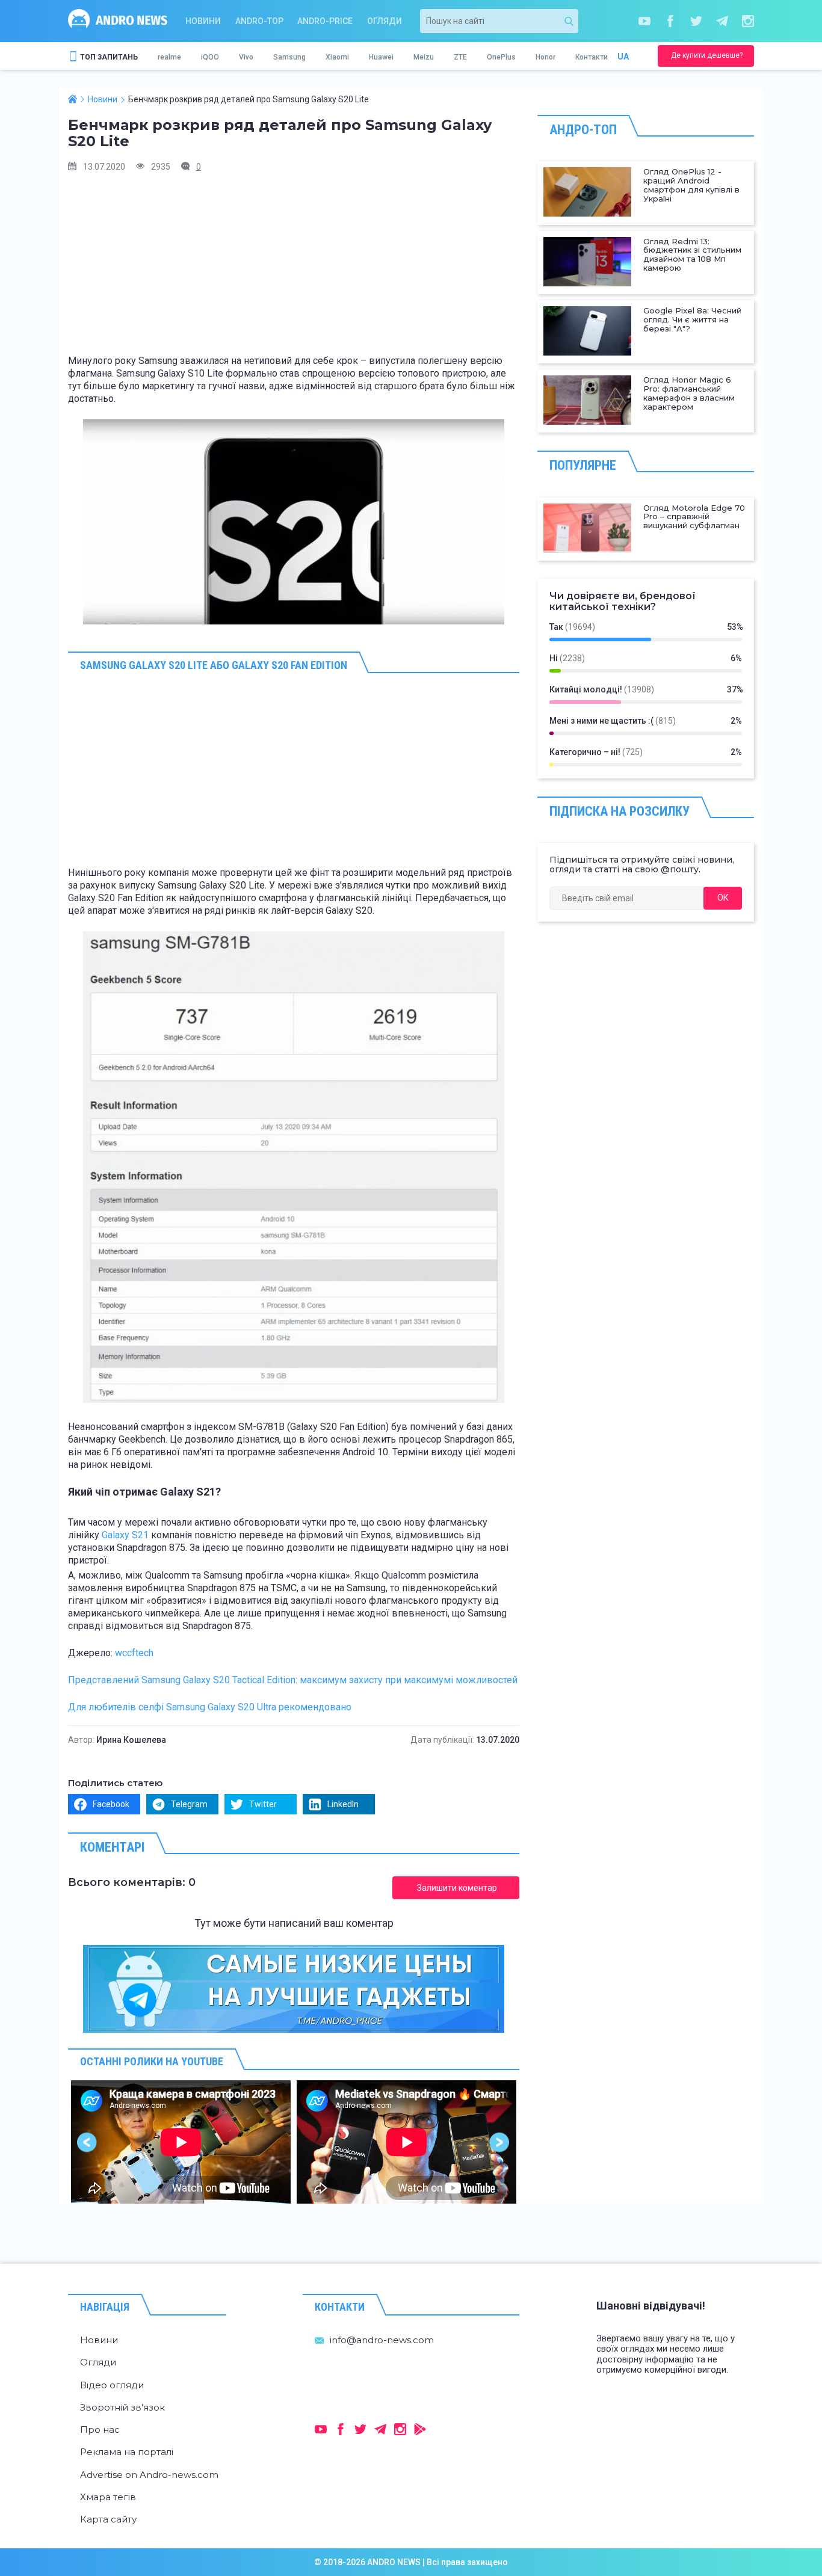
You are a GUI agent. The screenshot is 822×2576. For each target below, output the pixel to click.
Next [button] (500, 2142)
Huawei (381, 57)
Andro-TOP (259, 21)
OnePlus (501, 57)
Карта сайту (108, 2519)
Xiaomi (337, 57)
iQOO (210, 57)
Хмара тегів (108, 2497)
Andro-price (325, 21)
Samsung (289, 57)
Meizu (424, 57)
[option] (181, 2142)
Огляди (385, 21)
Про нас (100, 2430)
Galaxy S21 (125, 1535)
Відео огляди (112, 2385)
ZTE (460, 57)
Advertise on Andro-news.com (149, 2475)
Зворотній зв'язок (122, 2407)
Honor (545, 57)
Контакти (592, 57)
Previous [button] (88, 2142)
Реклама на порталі (127, 2452)
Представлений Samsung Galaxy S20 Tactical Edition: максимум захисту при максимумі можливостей (293, 1680)
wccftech (134, 1653)
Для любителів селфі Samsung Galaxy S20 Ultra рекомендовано (210, 1707)
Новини (203, 21)
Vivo (246, 57)
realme (169, 57)
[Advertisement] (294, 268)
